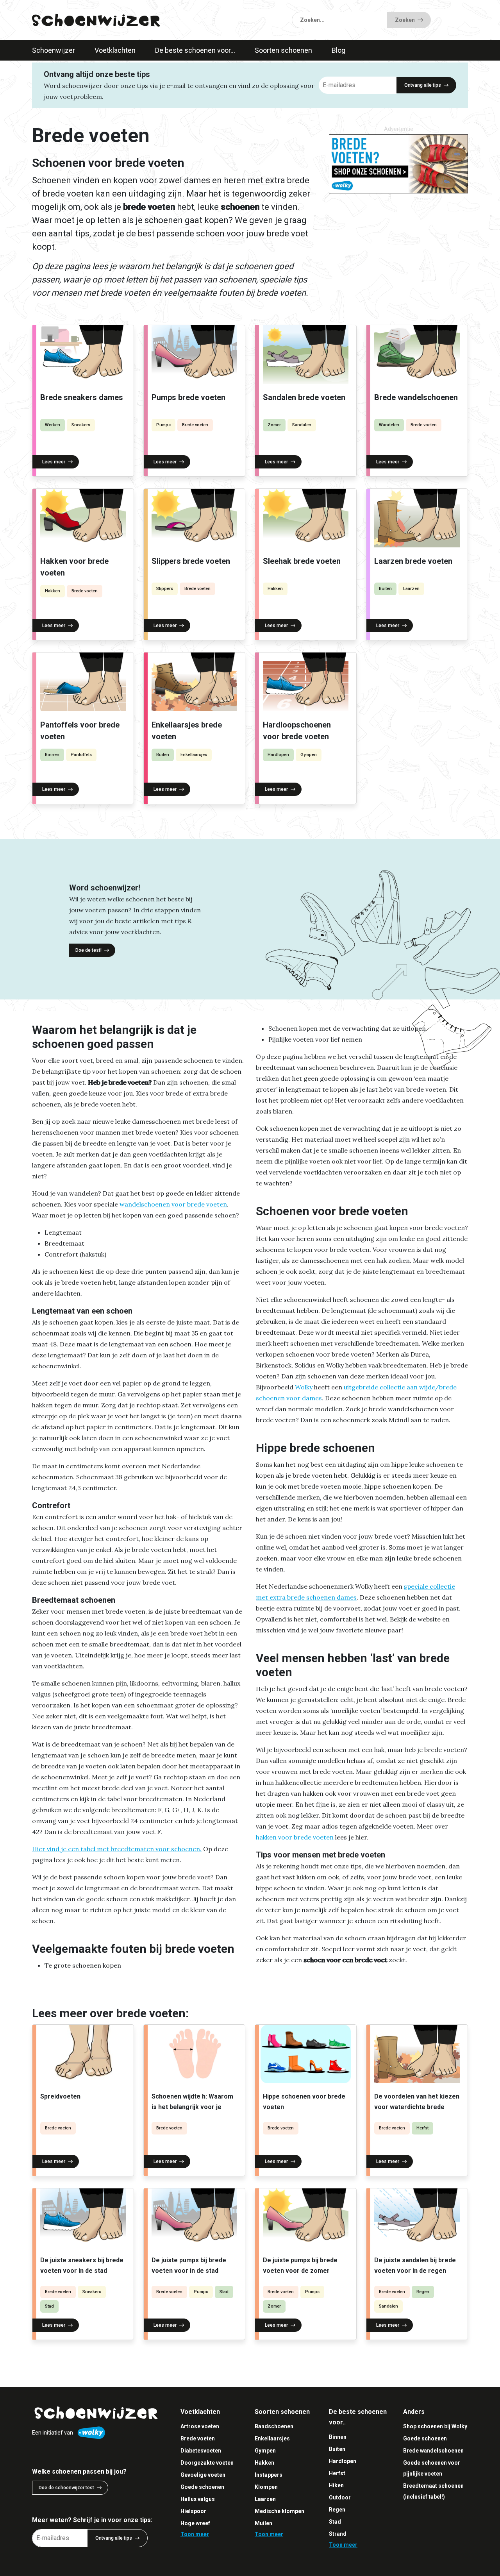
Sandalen (302, 425)
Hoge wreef (195, 2523)
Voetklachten (115, 50)
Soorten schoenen (283, 50)
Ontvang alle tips (423, 85)
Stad (49, 2306)
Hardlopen (278, 755)
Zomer (274, 425)
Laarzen (411, 589)
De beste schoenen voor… (195, 50)
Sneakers (81, 425)
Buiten (385, 589)
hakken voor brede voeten (295, 1837)
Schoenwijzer (54, 50)
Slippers (165, 589)
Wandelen (389, 425)
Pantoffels (81, 755)
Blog (338, 50)
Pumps (163, 425)
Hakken (53, 591)
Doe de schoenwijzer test (66, 2488)
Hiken (336, 2485)
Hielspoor (193, 2511)
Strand (338, 2534)
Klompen (266, 2487)
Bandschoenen (274, 2426)
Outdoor (340, 2497)
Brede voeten (195, 425)
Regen (423, 2292)
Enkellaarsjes (194, 755)
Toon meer (195, 2534)
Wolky (304, 1387)
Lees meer (54, 462)
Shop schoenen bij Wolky (435, 2426)
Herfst (422, 2128)
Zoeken (405, 20)
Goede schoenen (202, 2487)
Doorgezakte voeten (207, 2463)
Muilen (263, 2523)
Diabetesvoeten (201, 2451)
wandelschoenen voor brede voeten (173, 1204)
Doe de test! (88, 950)
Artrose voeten (200, 2426)
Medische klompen (279, 2511)
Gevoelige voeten (203, 2475)
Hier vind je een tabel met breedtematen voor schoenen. (117, 1849)
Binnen (52, 755)
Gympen (309, 755)
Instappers (269, 2475)
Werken (53, 425)
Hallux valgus (198, 2499)
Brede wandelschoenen (433, 2451)
